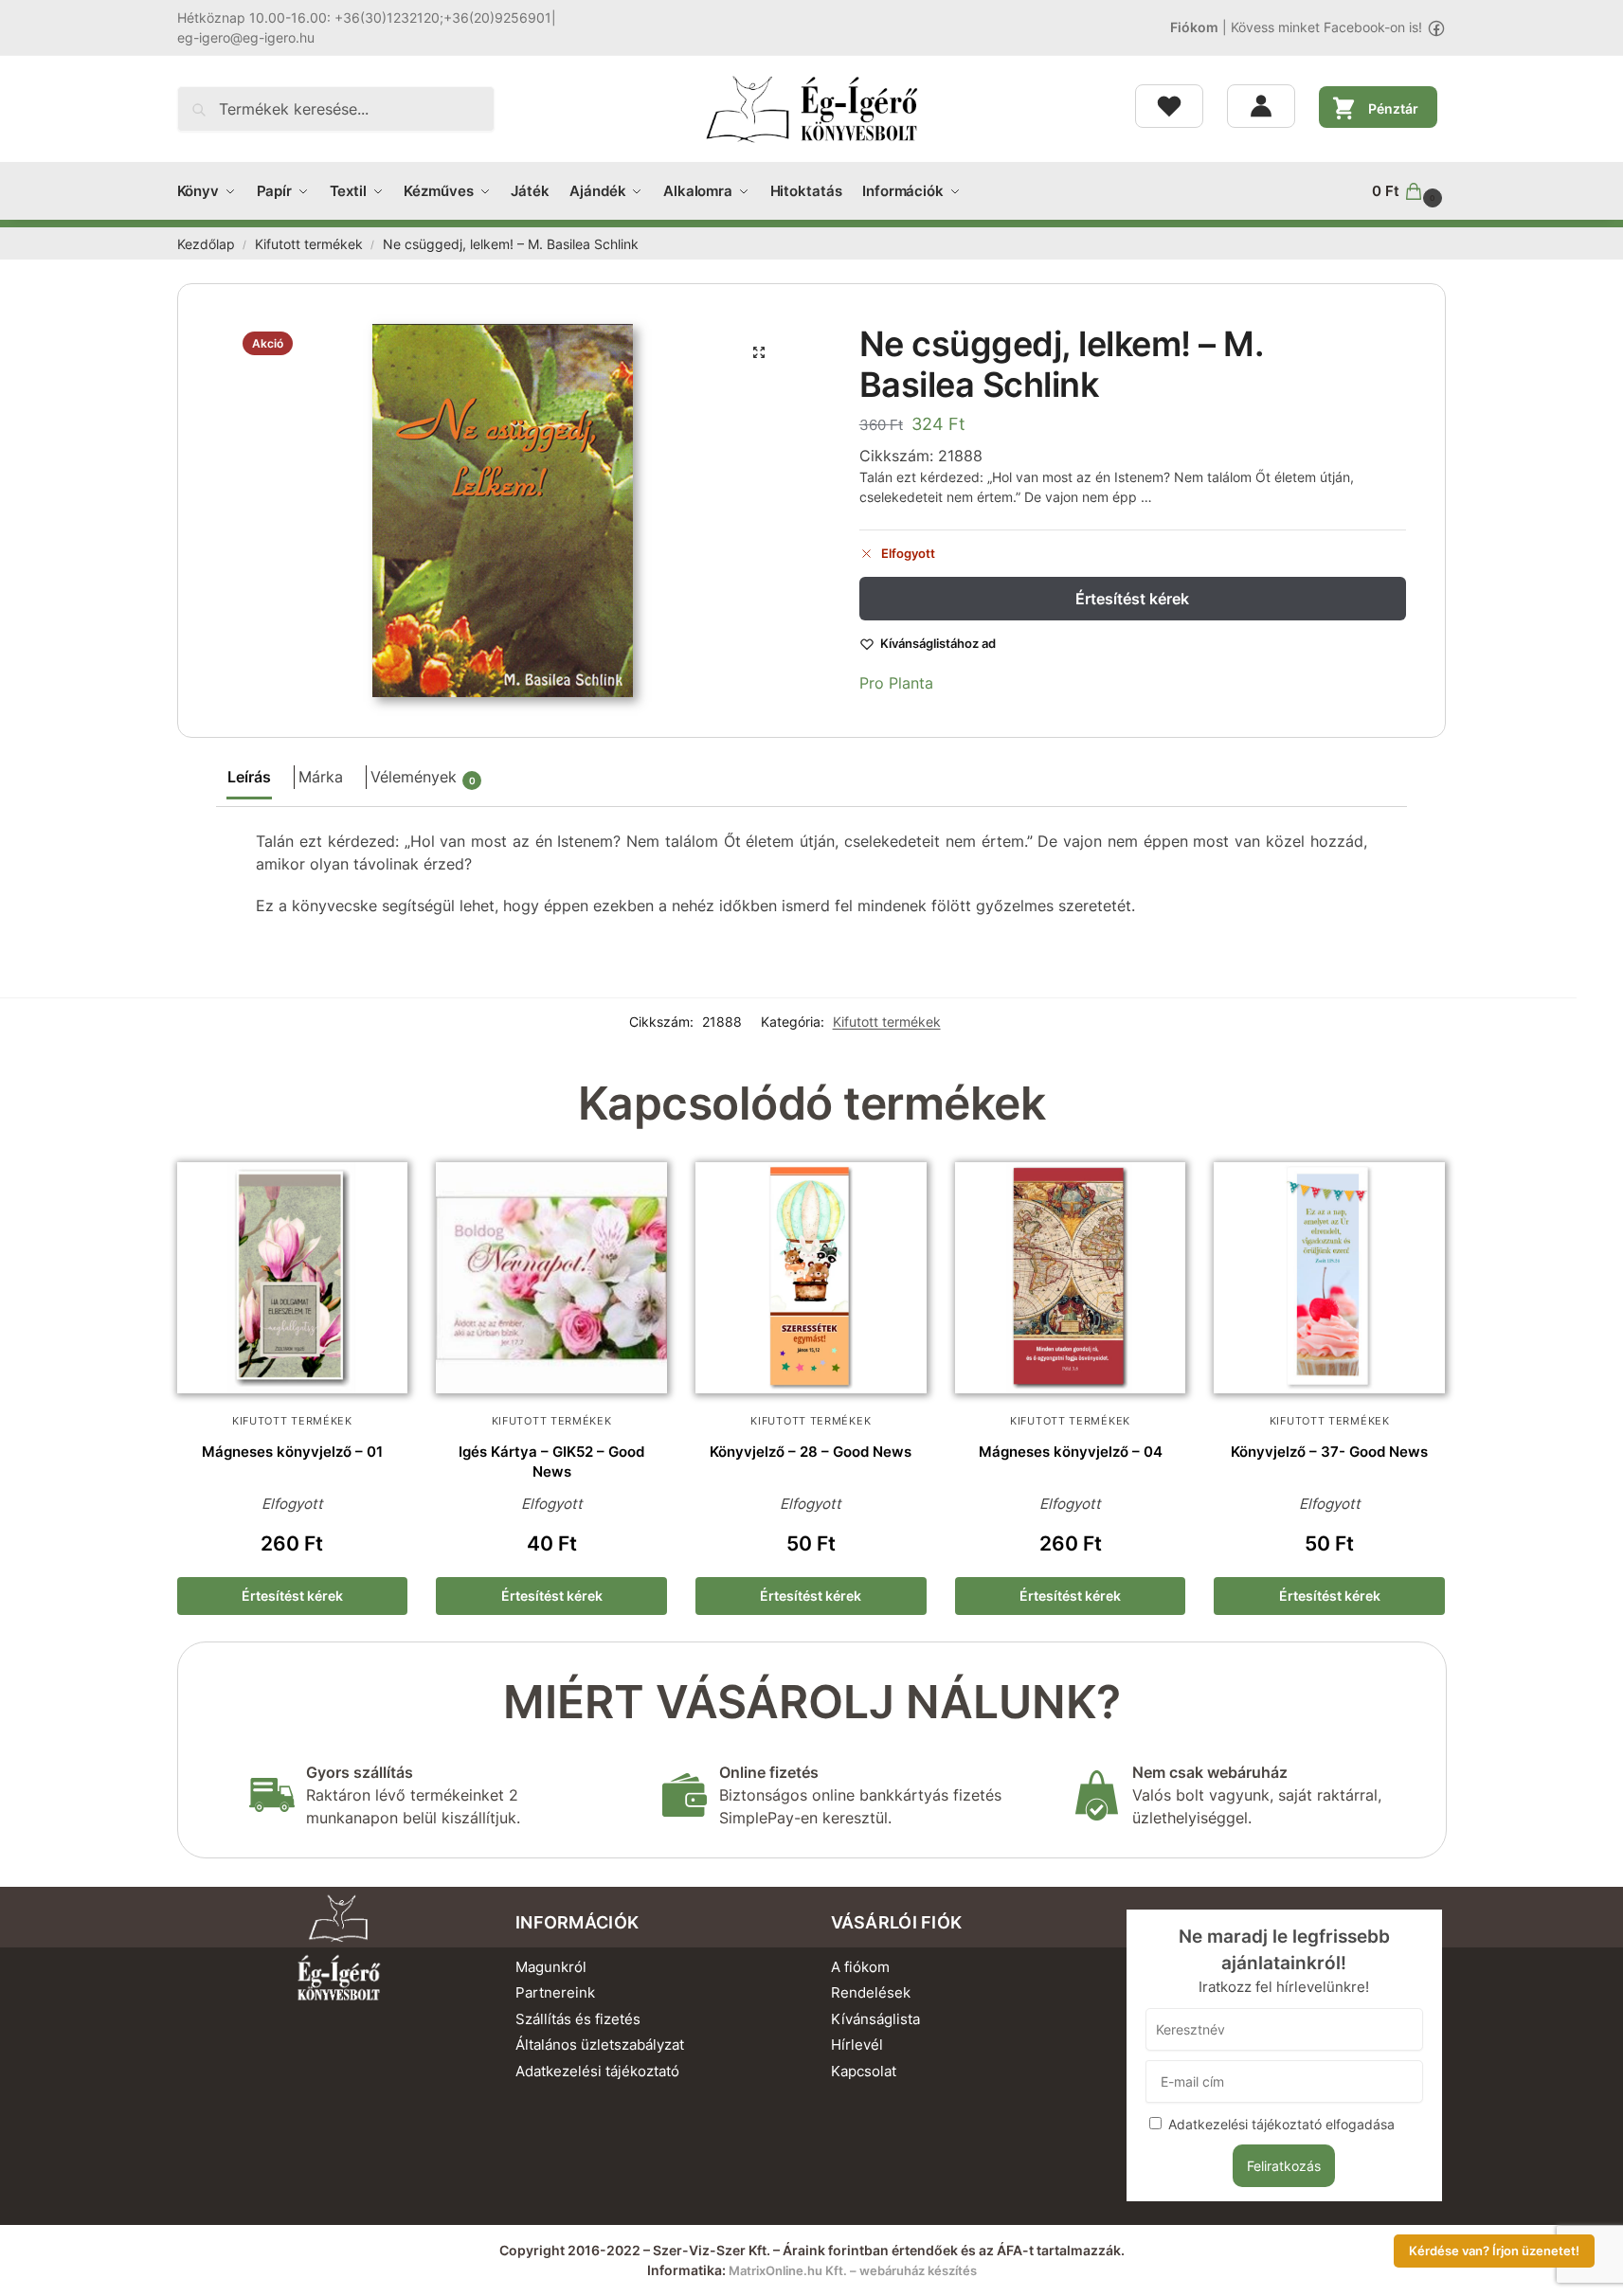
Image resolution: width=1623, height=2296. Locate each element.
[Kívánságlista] (1169, 106)
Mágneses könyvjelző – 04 (1071, 1452)
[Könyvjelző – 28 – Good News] (811, 1278)
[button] (1409, 191)
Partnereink (555, 1992)
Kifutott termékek (309, 244)
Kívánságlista (875, 2019)
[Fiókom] (1261, 106)
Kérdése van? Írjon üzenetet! (1494, 2251)
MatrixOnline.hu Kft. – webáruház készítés (853, 2270)
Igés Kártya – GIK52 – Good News (551, 1462)
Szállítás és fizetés (578, 2019)
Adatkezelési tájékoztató (597, 2071)
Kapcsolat (864, 2071)
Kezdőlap (206, 244)
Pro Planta (896, 683)
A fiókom (860, 1967)
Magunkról (551, 1967)
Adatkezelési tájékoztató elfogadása (1281, 2124)
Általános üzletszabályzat (600, 2045)
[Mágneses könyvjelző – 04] (1071, 1278)
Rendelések (871, 1992)
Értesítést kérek (1132, 599)
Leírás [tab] (249, 777)
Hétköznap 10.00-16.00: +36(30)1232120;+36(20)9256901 (364, 18)
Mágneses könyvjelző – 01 (292, 1452)
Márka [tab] (321, 777)
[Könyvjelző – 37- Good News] (1329, 1278)
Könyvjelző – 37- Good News (1329, 1452)
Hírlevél (857, 2045)
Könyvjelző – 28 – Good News (811, 1452)
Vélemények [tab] (423, 777)
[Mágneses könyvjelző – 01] (293, 1278)
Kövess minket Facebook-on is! (1326, 27)
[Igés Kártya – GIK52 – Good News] (551, 1278)
